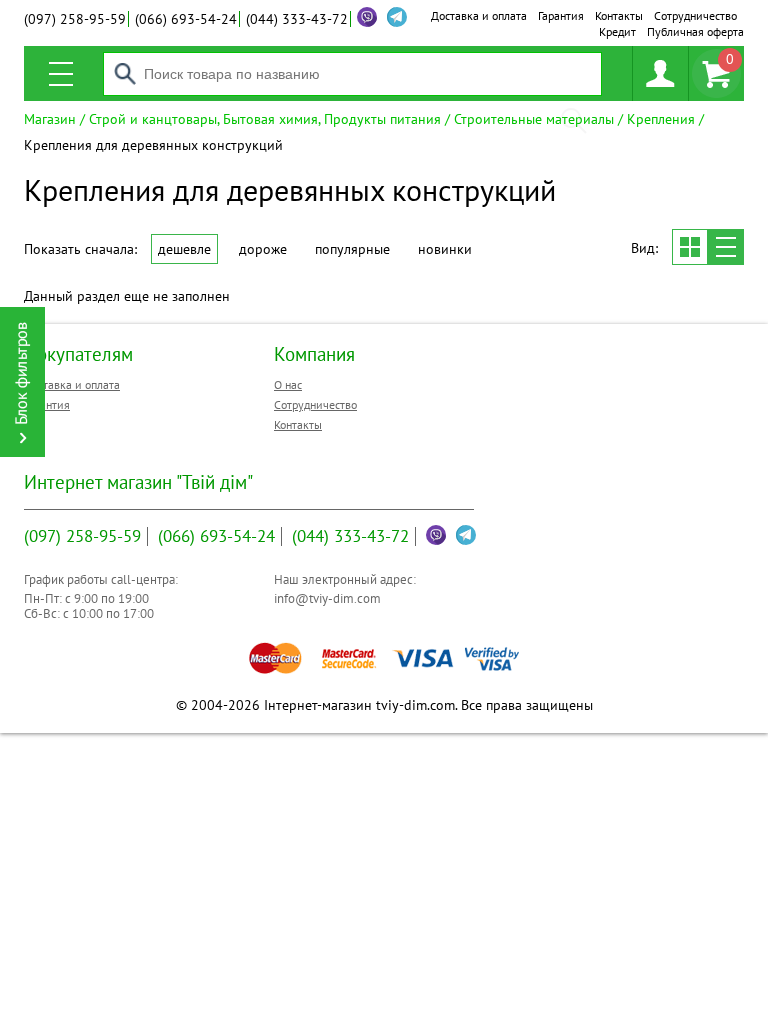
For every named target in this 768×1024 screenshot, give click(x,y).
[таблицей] (690, 247)
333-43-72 (297, 19)
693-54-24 (186, 19)
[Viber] (367, 17)
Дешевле (184, 249)
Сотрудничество (695, 15)
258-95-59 (75, 19)
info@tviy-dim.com (327, 598)
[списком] (726, 247)
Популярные (352, 249)
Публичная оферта (695, 31)
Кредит (617, 31)
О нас (288, 384)
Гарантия (561, 15)
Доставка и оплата (479, 15)
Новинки (445, 249)
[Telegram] (466, 535)
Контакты (619, 15)
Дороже (263, 249)
